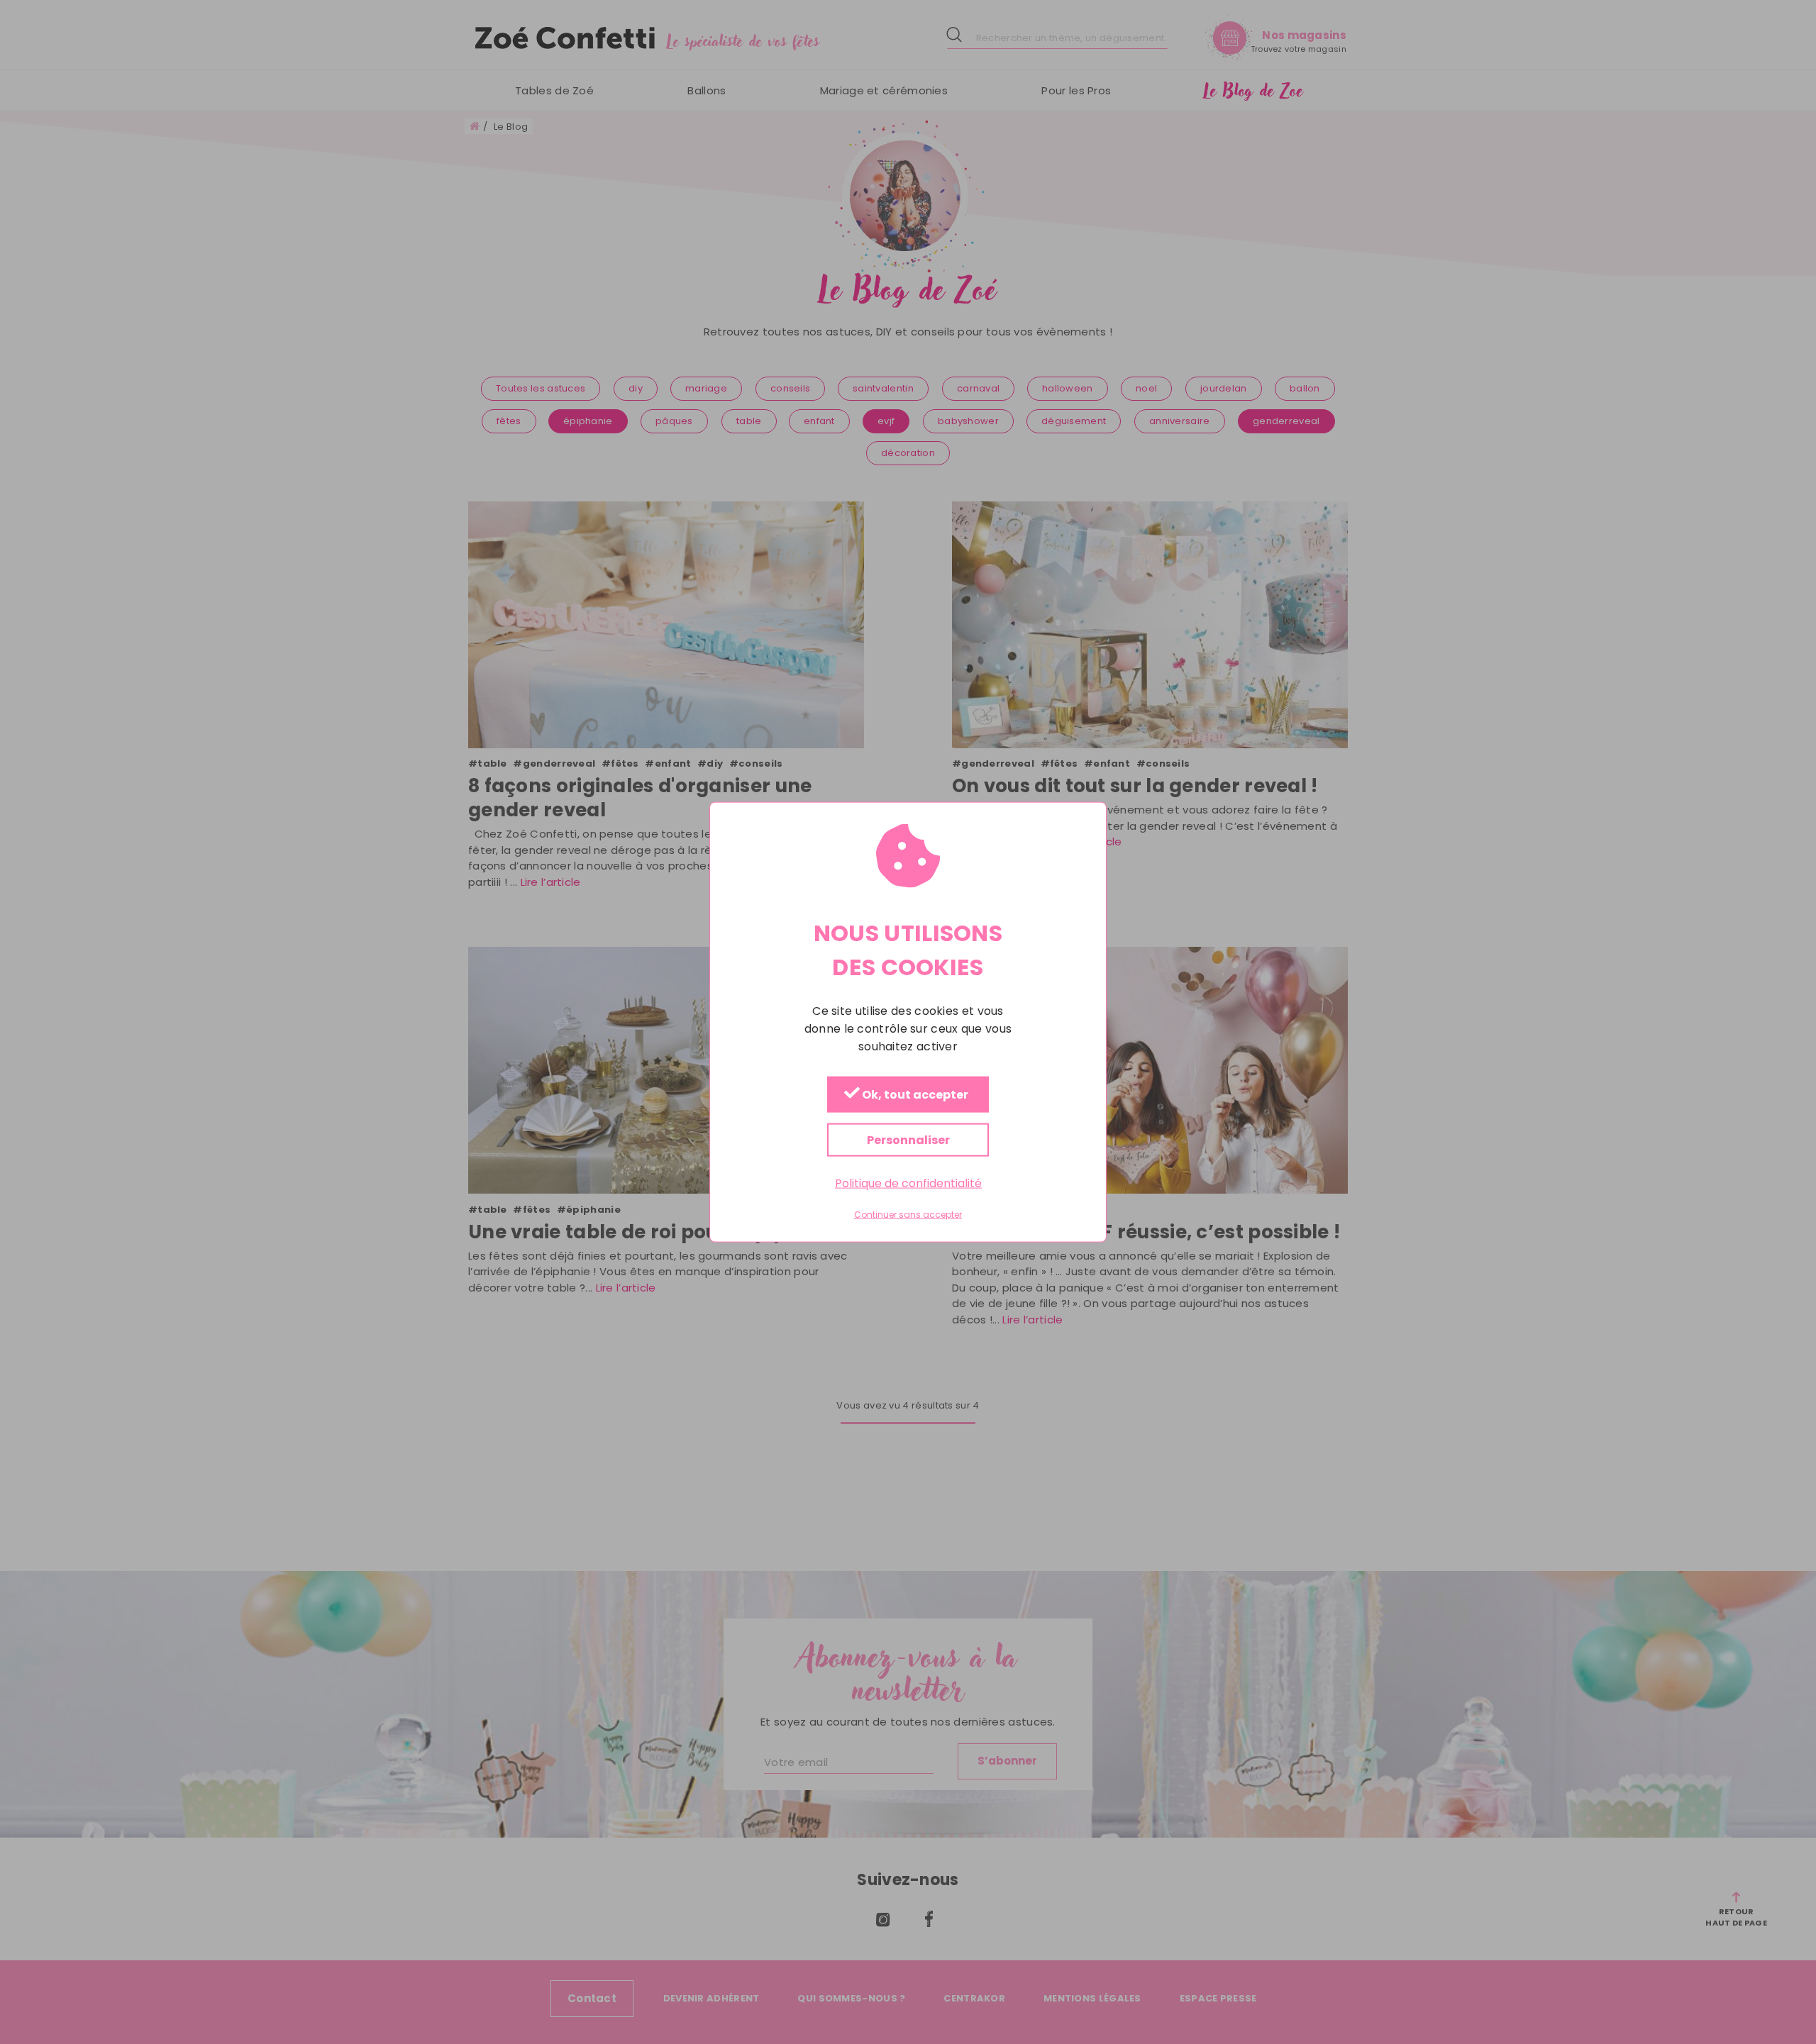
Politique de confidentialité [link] (908, 1183)
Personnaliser (908, 1139)
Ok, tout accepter (914, 1095)
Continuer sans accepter (908, 1215)
